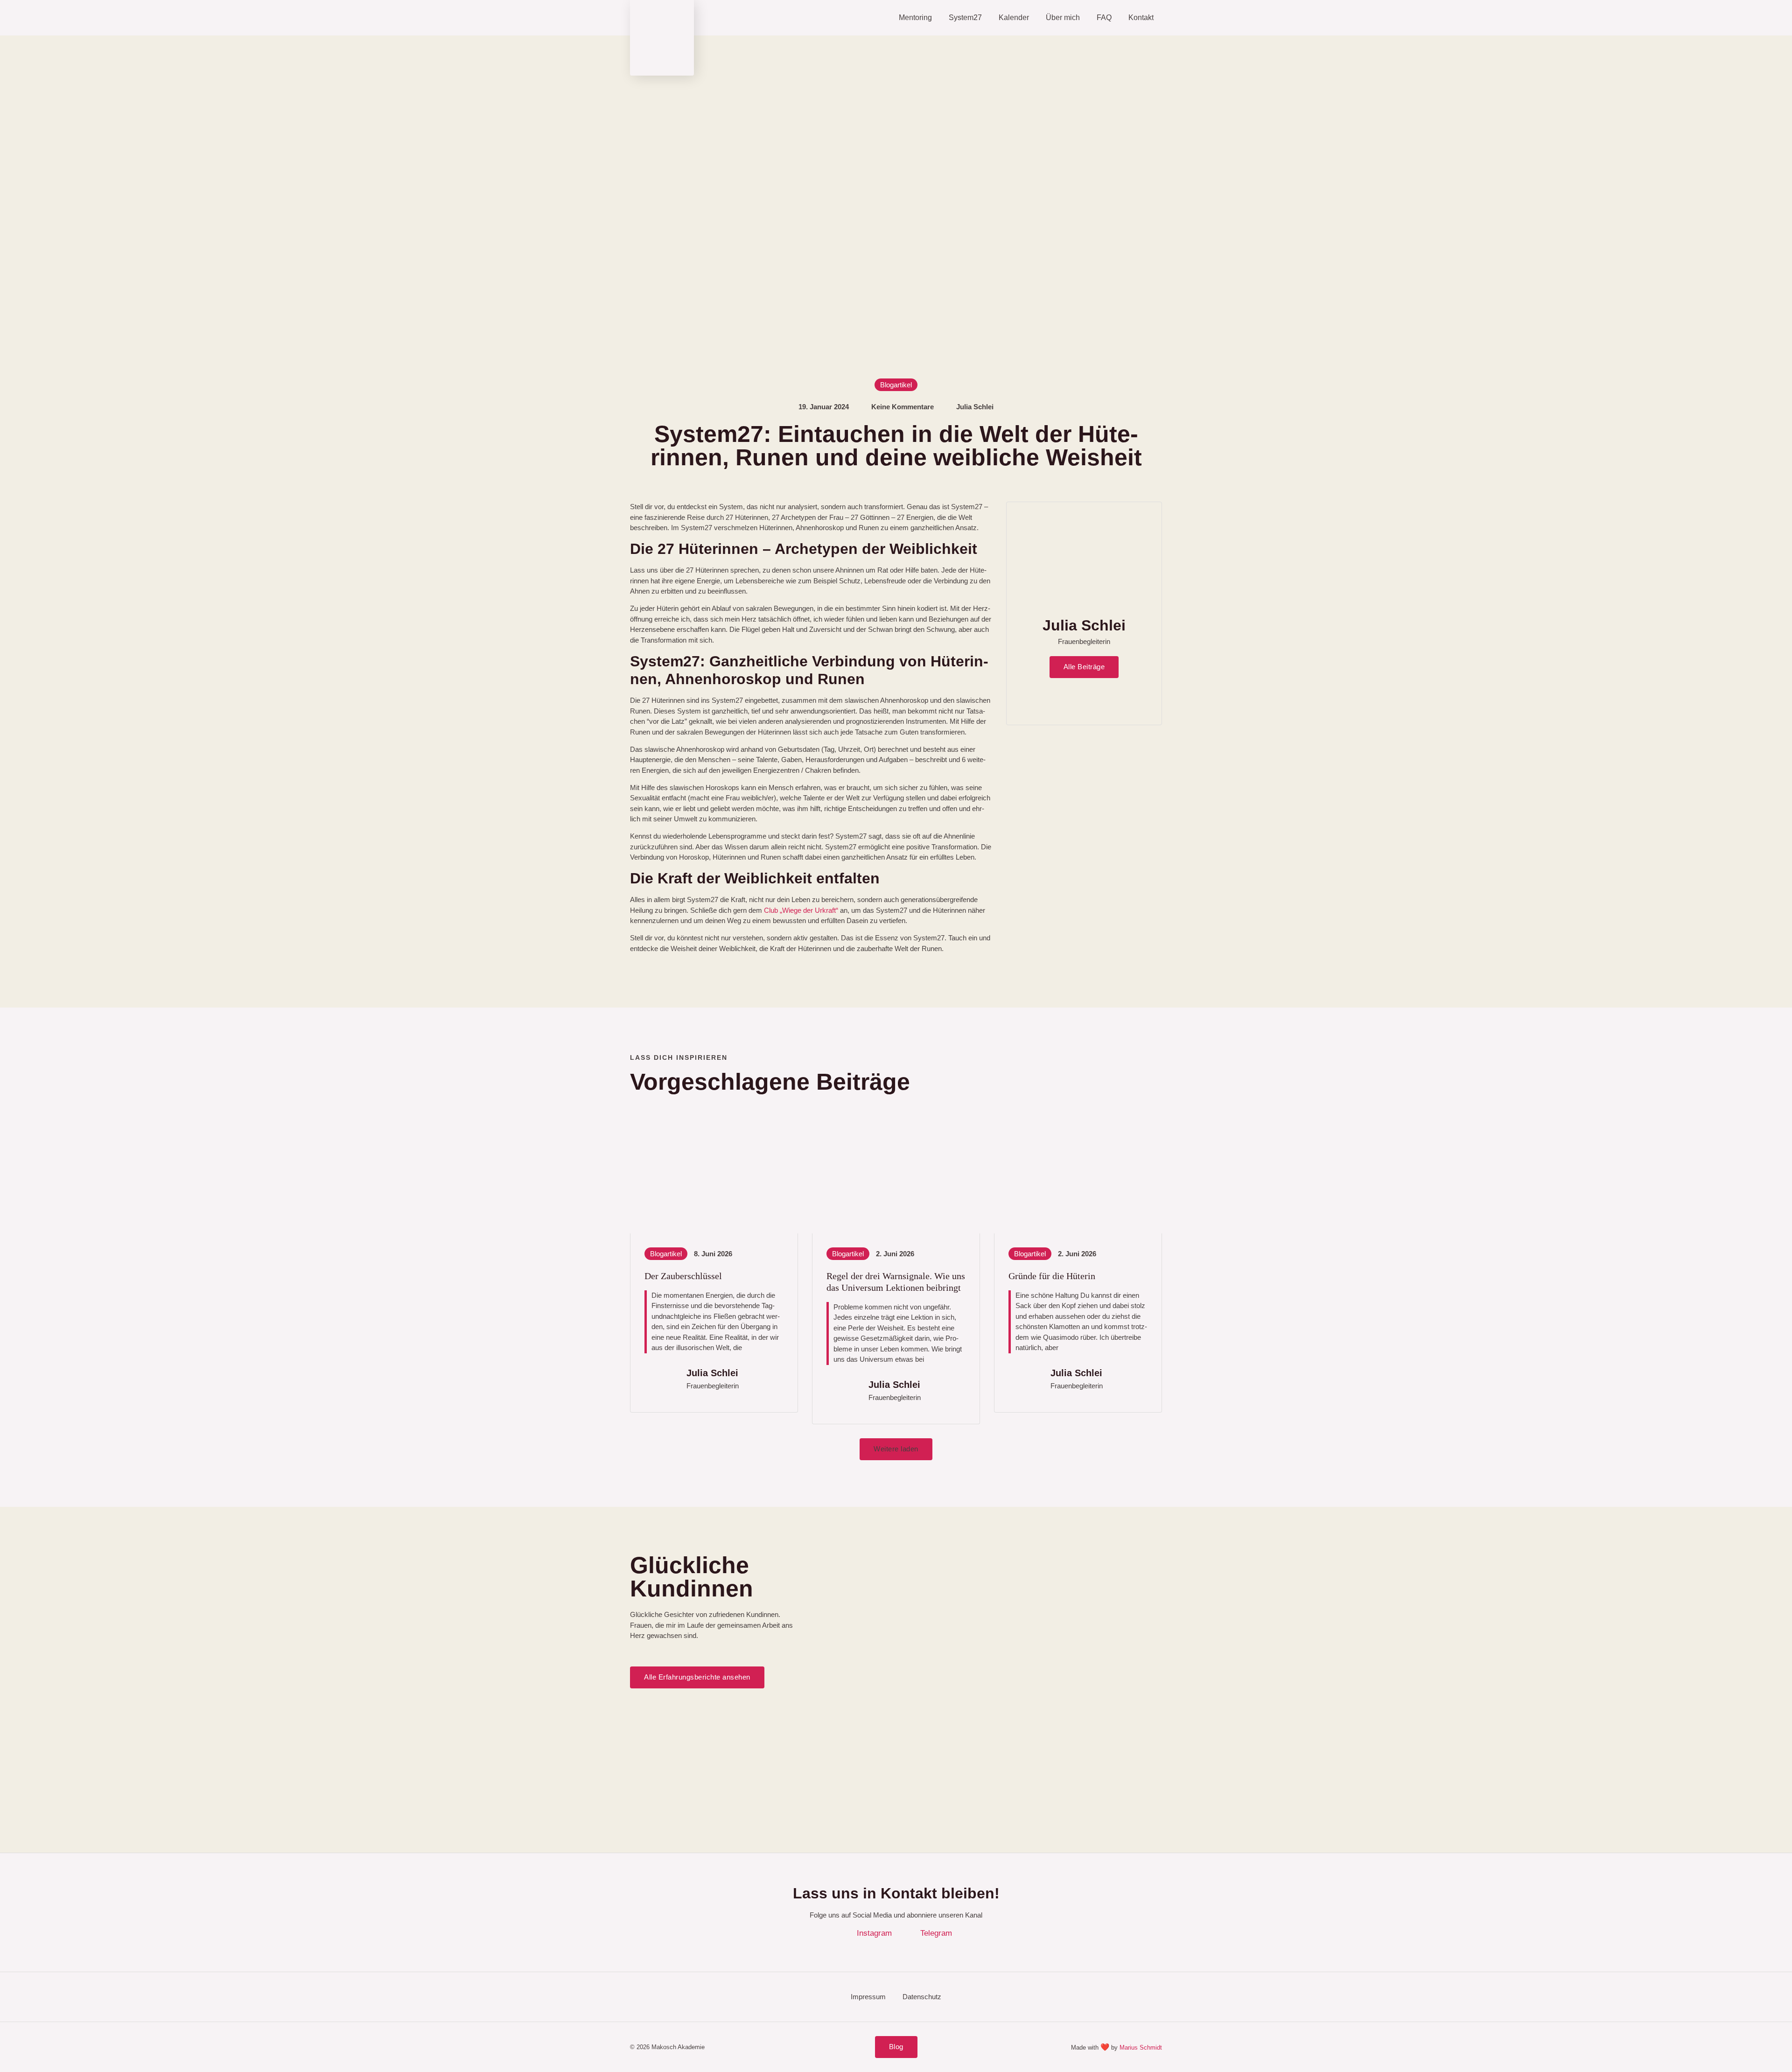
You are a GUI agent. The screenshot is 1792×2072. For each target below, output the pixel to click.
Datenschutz (922, 1997)
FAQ (1104, 17)
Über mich (1063, 17)
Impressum (868, 1997)
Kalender (1014, 17)
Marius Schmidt (1141, 2047)
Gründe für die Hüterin (1052, 1276)
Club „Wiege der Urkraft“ (801, 910)
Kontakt (1141, 17)
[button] (896, 1449)
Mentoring (915, 17)
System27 (965, 17)
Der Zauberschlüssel (683, 1276)
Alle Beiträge (1084, 667)
